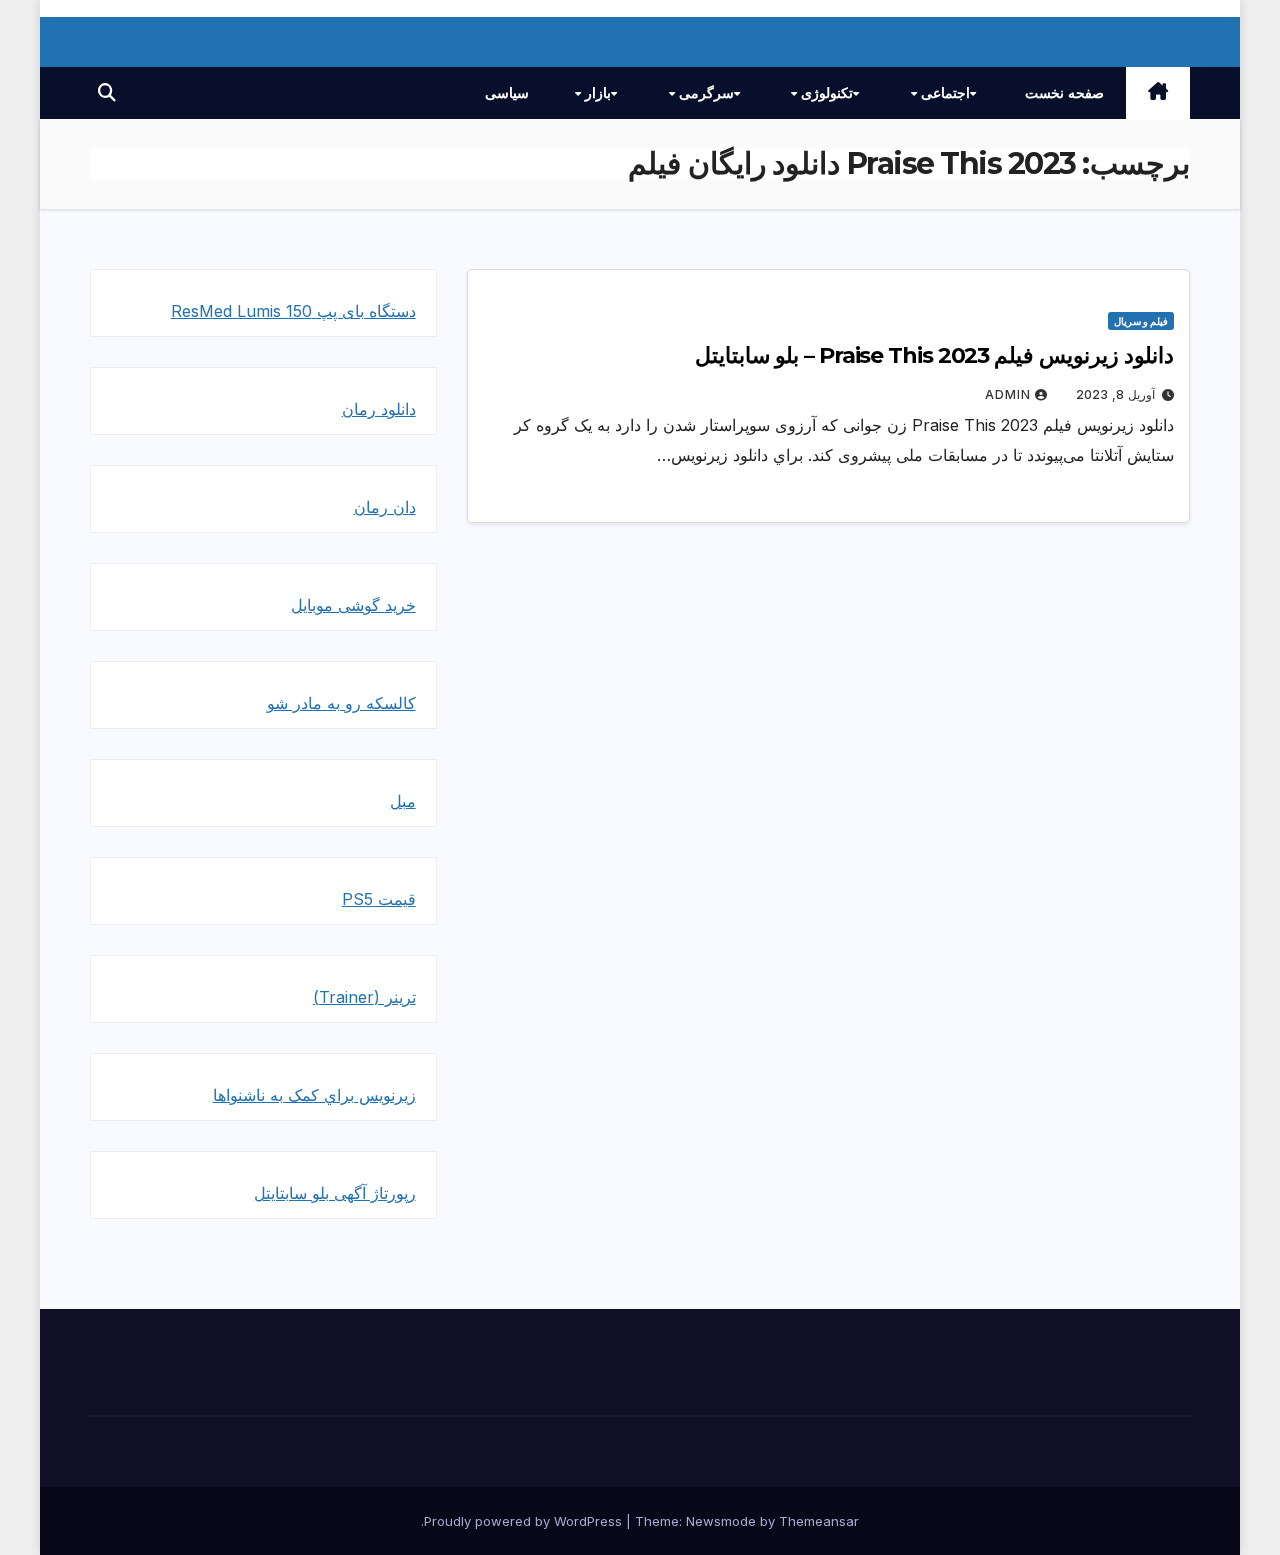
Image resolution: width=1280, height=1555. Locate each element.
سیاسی (507, 93)
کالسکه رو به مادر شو (341, 703)
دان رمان (385, 507)
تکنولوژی (825, 93)
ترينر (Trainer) (364, 997)
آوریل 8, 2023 (1115, 394)
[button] (107, 92)
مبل (403, 801)
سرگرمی (704, 93)
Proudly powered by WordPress (525, 1521)
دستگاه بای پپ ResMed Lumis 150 (293, 311)
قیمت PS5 (379, 899)
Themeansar (819, 1521)
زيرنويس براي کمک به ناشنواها (314, 1095)
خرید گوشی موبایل (353, 605)
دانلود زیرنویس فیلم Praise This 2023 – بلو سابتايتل (934, 355)
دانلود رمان (379, 409)
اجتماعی (943, 93)
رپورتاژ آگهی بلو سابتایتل (335, 1193)
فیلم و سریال (1141, 321)
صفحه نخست (1064, 93)
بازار (596, 93)
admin (1008, 394)
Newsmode (721, 1521)
